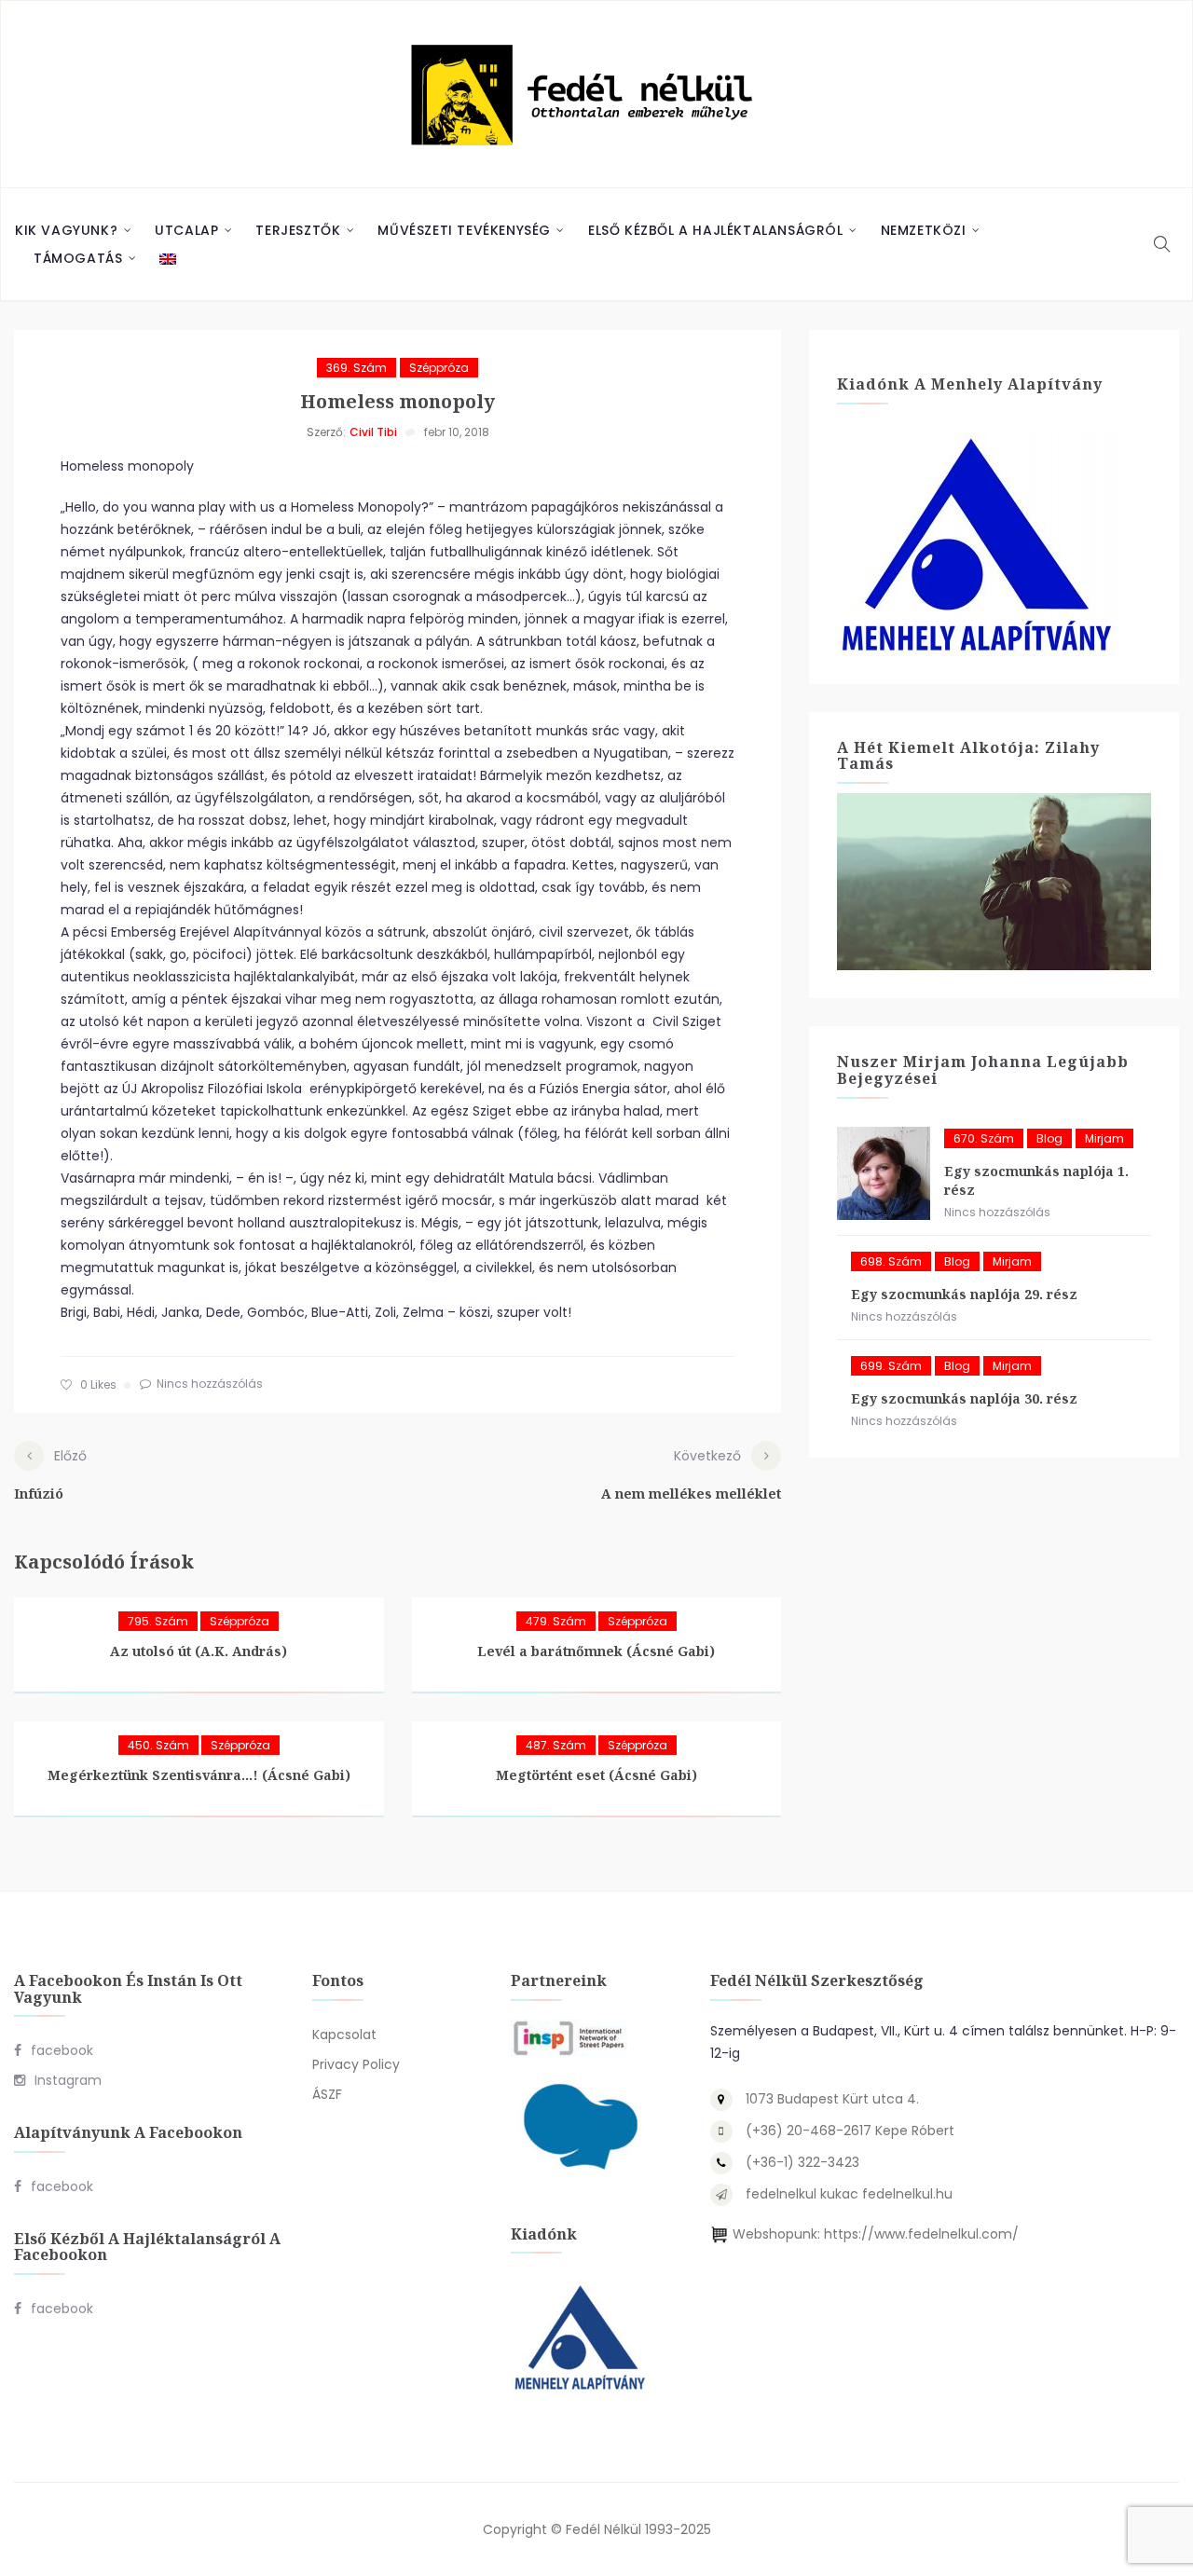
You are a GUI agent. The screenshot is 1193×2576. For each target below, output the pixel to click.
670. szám (984, 1138)
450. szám (158, 1745)
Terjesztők (298, 230)
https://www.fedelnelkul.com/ (921, 2234)
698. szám (891, 1261)
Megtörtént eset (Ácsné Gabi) (596, 1775)
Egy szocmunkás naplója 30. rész (964, 1398)
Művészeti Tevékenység (464, 230)
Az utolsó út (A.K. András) (199, 1651)
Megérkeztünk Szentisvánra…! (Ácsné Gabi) (199, 1775)
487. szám (556, 1745)
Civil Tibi (373, 432)
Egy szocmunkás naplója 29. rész (964, 1294)
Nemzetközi (924, 230)
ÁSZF (327, 2094)
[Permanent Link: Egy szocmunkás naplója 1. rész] (884, 1173)
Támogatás (78, 258)
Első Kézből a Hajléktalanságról (716, 230)
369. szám (357, 368)
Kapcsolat (344, 2035)
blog (1049, 1138)
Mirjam (1104, 1138)
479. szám (556, 1621)
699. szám (891, 1366)
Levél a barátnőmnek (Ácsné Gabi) (596, 1651)
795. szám (158, 1621)
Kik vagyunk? (66, 230)
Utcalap (186, 230)
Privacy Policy (356, 2064)
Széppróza (439, 368)
